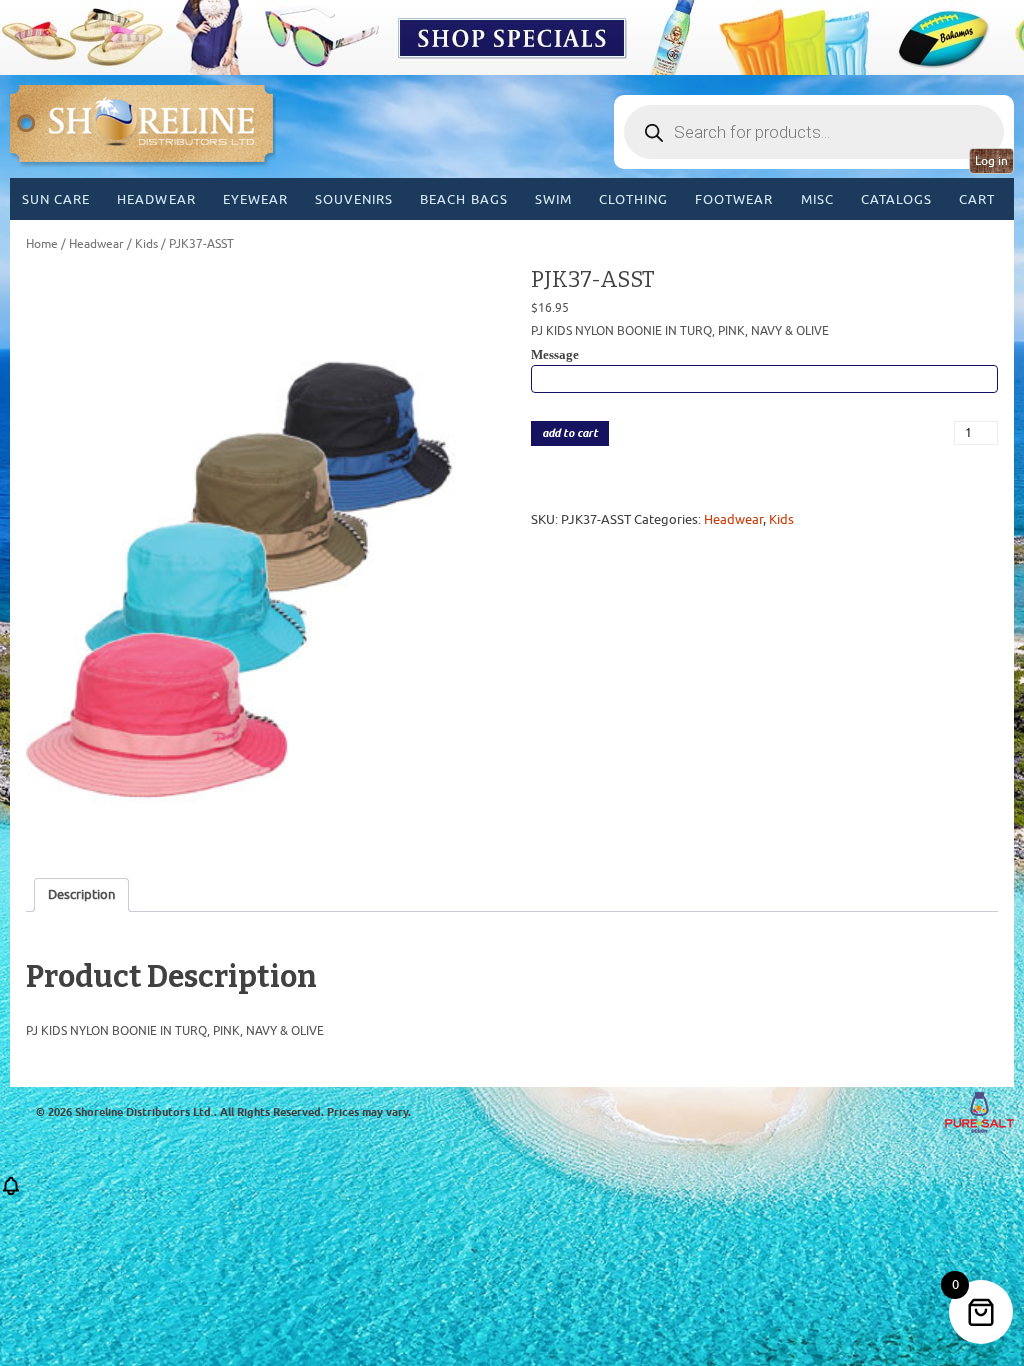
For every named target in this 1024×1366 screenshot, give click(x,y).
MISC (817, 199)
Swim (553, 199)
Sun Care (56, 199)
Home (42, 244)
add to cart (570, 433)
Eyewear (255, 199)
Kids (146, 244)
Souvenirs (354, 199)
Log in (991, 161)
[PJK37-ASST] (259, 559)
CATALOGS (896, 199)
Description (81, 894)
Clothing (633, 199)
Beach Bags (463, 199)
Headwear (156, 199)
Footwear (734, 199)
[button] (11, 1192)
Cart (977, 199)
